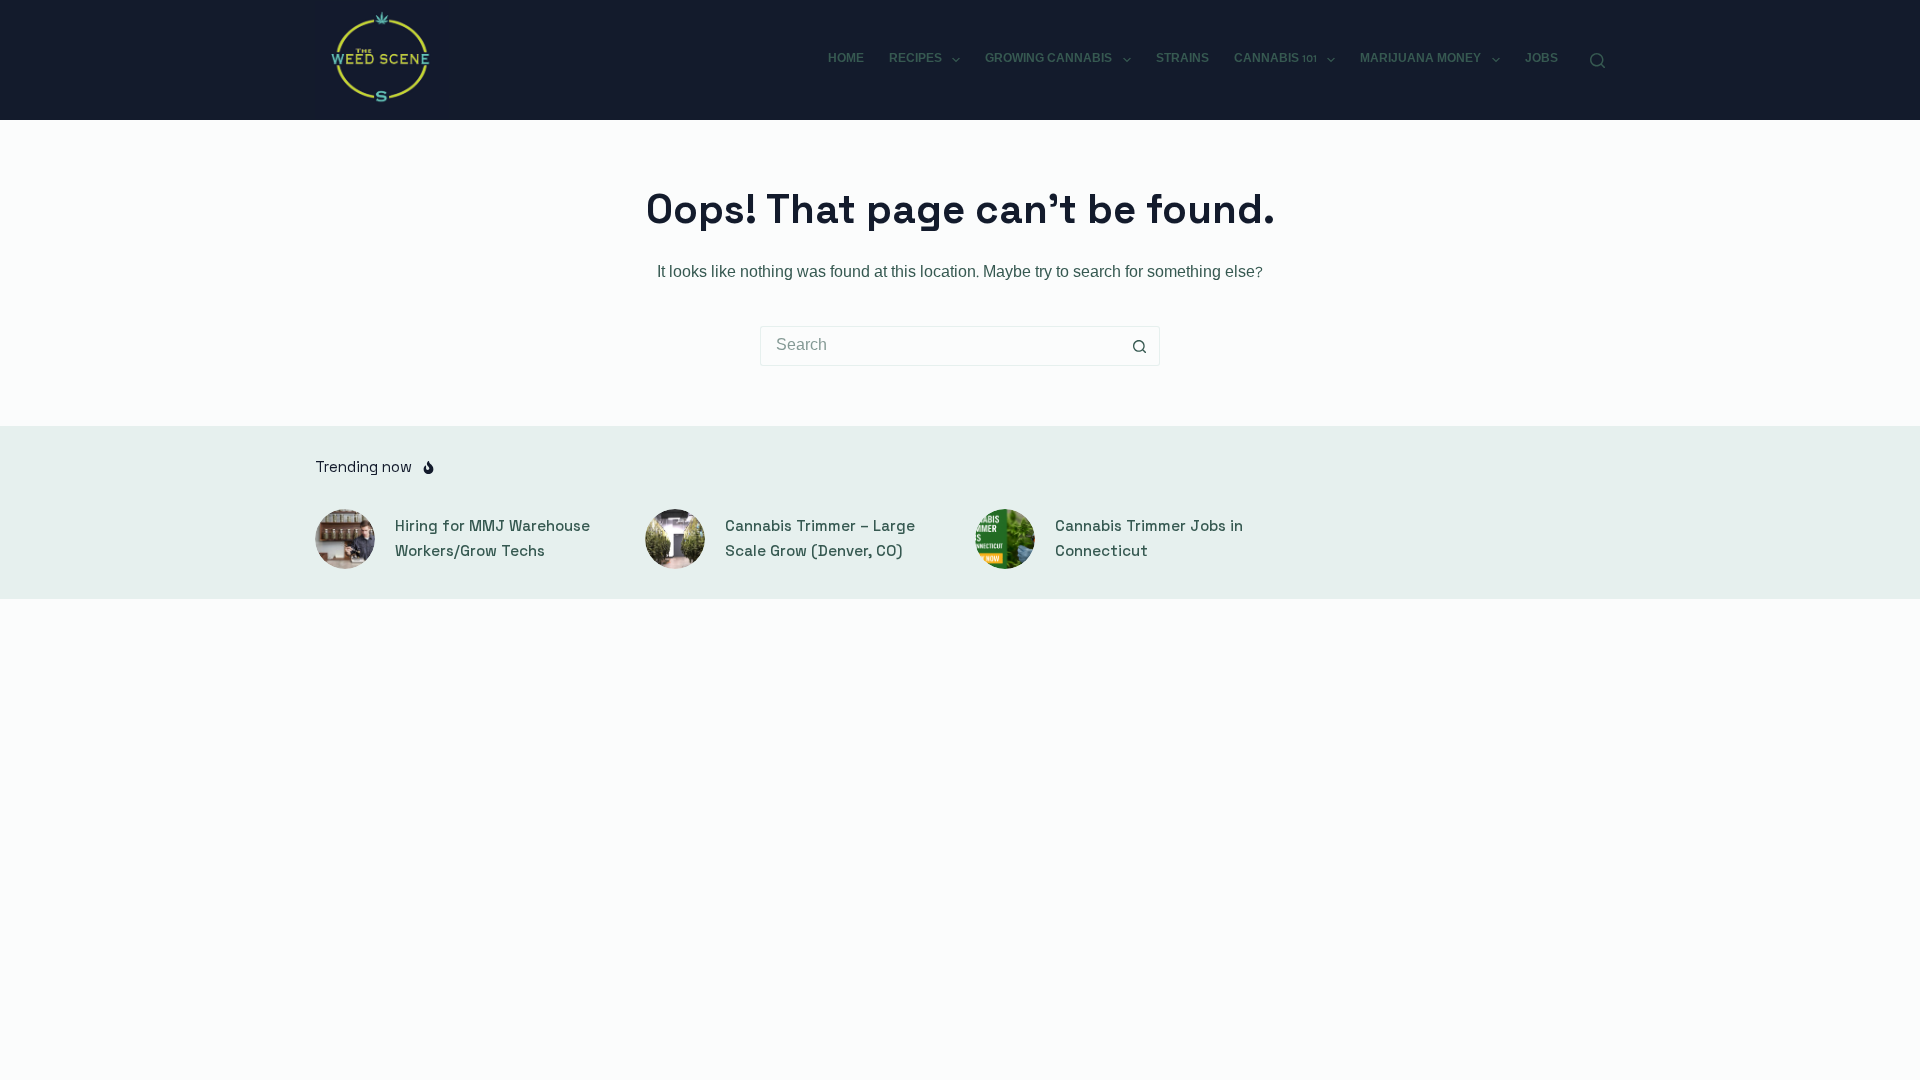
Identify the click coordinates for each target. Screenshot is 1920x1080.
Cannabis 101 (1275, 59)
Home (846, 59)
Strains (1182, 59)
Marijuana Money (1420, 59)
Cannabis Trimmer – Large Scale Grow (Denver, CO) (820, 538)
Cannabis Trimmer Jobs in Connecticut (1149, 538)
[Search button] (1140, 346)
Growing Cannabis (1048, 59)
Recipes (915, 59)
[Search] (1597, 60)
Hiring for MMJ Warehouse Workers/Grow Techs (492, 538)
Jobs (1541, 59)
